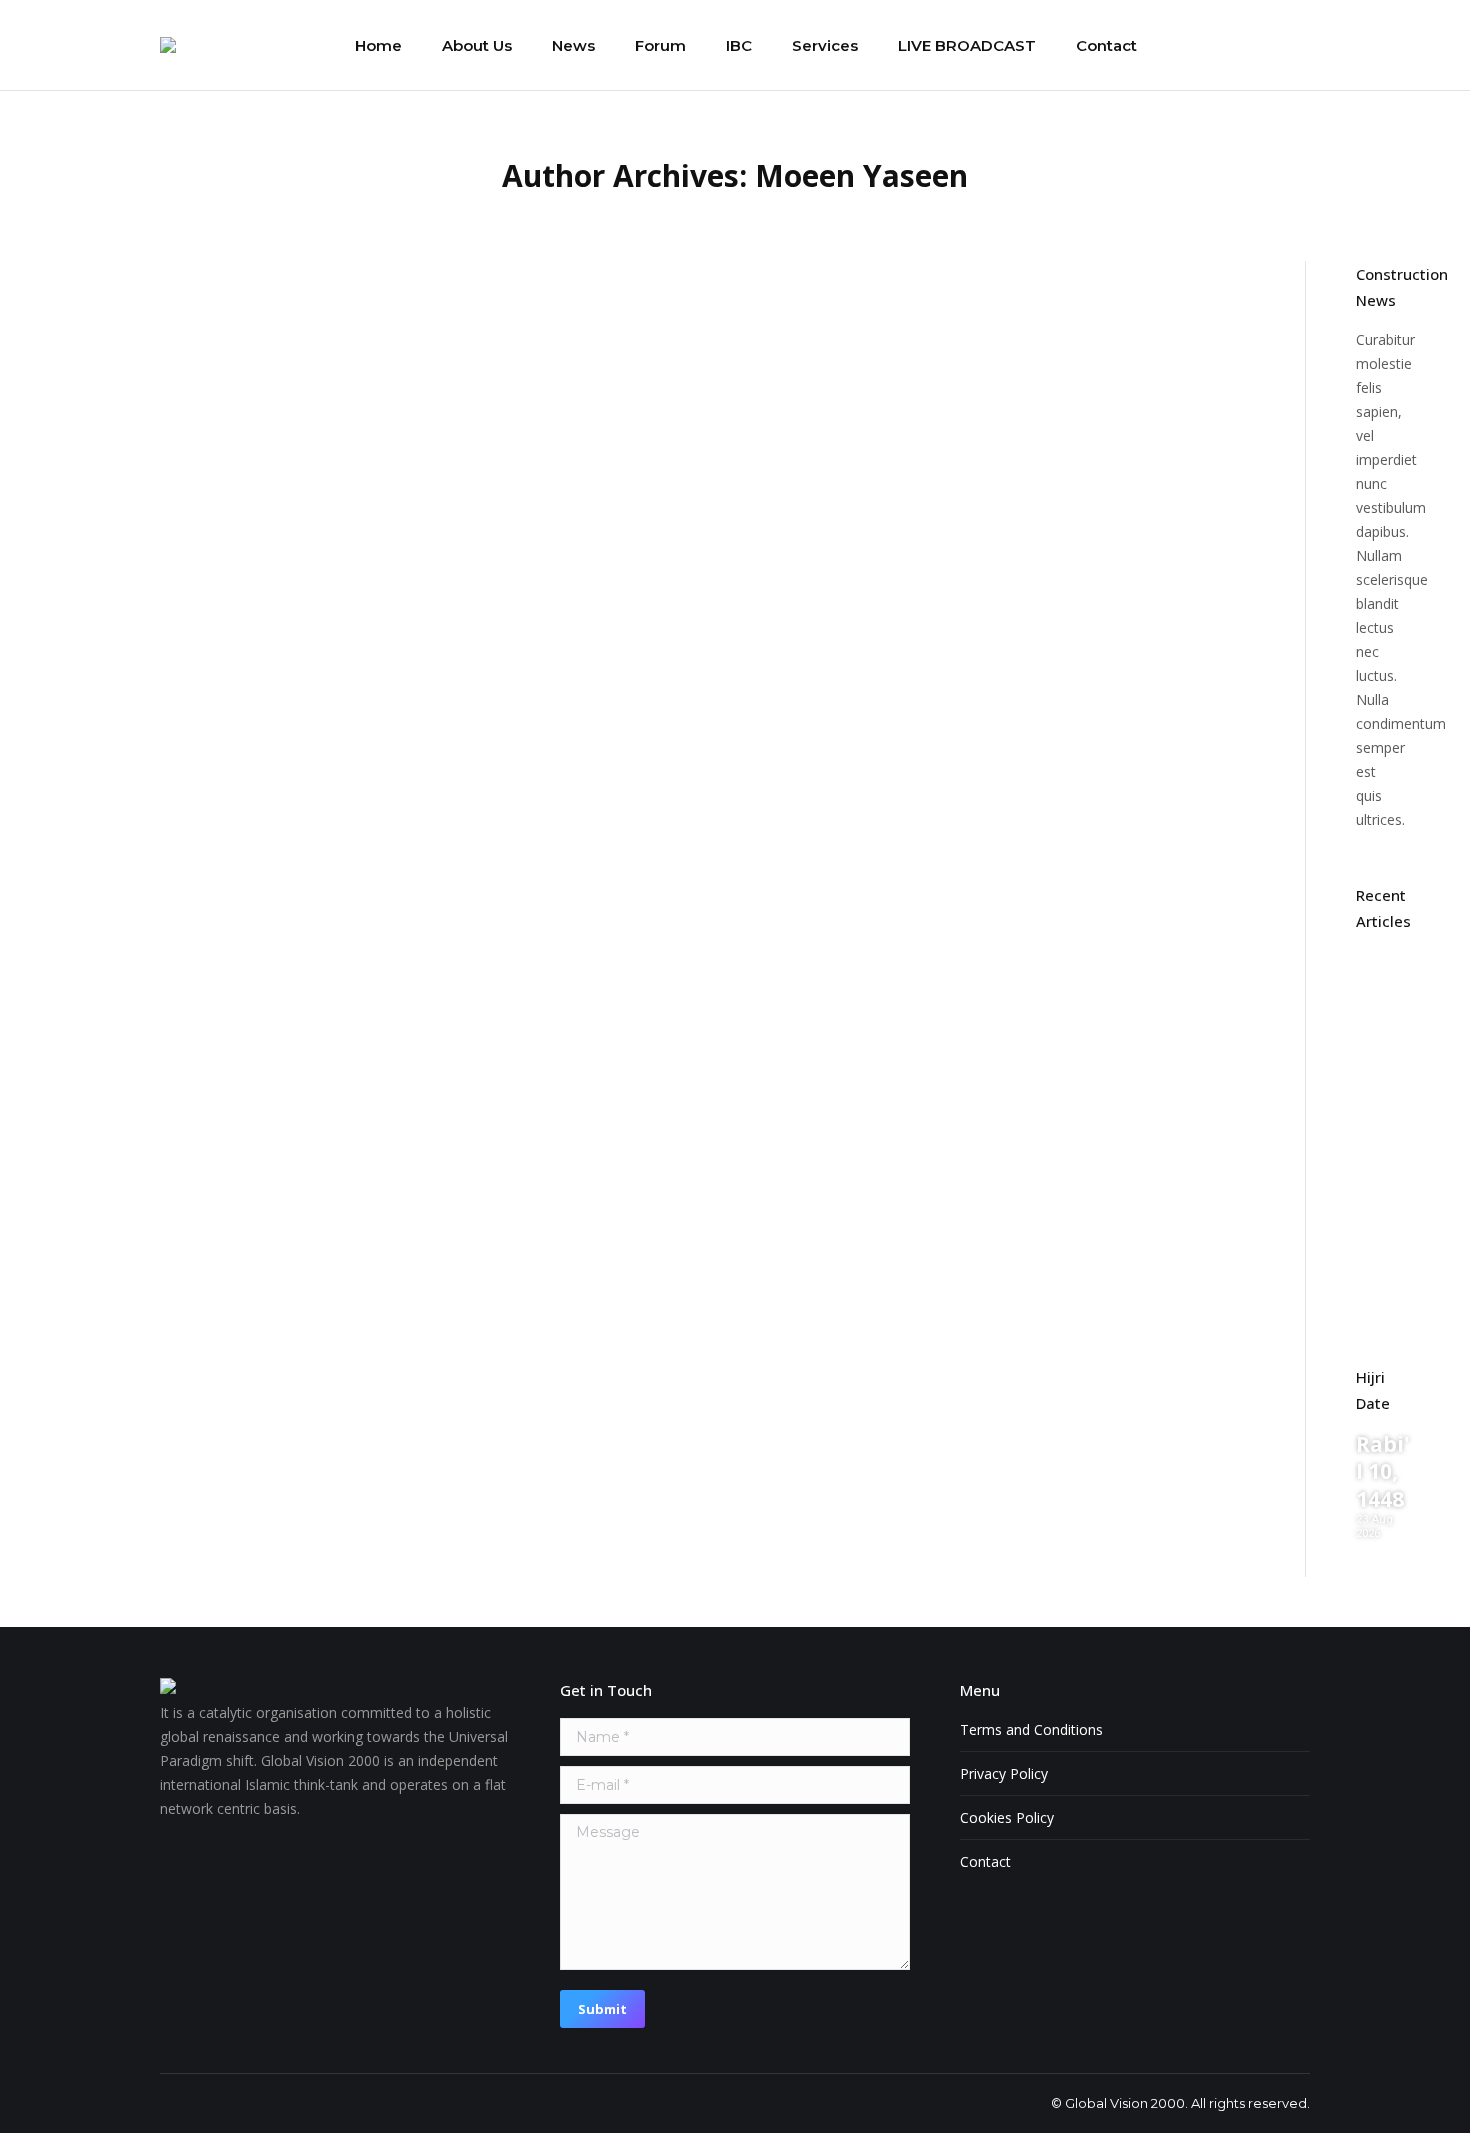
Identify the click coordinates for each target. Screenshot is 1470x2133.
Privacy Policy (1004, 1773)
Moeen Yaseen (861, 175)
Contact (985, 1861)
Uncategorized (234, 358)
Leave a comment (575, 358)
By (358, 358)
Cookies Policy (1007, 1817)
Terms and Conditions (1031, 1729)
